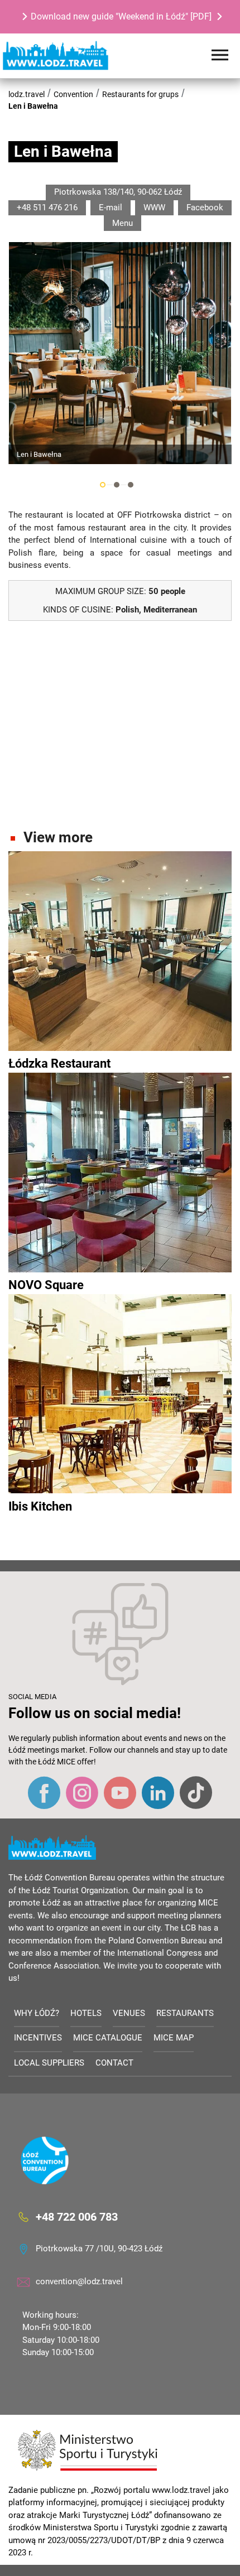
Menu (123, 223)
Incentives (38, 2038)
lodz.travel (27, 94)
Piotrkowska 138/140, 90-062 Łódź (118, 192)
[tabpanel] (120, 353)
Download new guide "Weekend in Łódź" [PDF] (121, 16)
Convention (73, 94)
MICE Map (174, 2038)
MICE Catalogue (108, 2038)
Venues (129, 2013)
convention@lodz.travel (79, 2281)
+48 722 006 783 (77, 2217)
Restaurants (185, 2013)
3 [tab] (131, 485)
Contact (114, 2063)
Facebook (205, 208)
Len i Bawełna (33, 106)
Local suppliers (49, 2063)
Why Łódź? (37, 2013)
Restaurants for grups (140, 94)
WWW (154, 208)
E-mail (111, 208)
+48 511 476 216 (47, 208)
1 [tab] (103, 485)
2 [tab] (117, 485)
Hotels (86, 2013)
